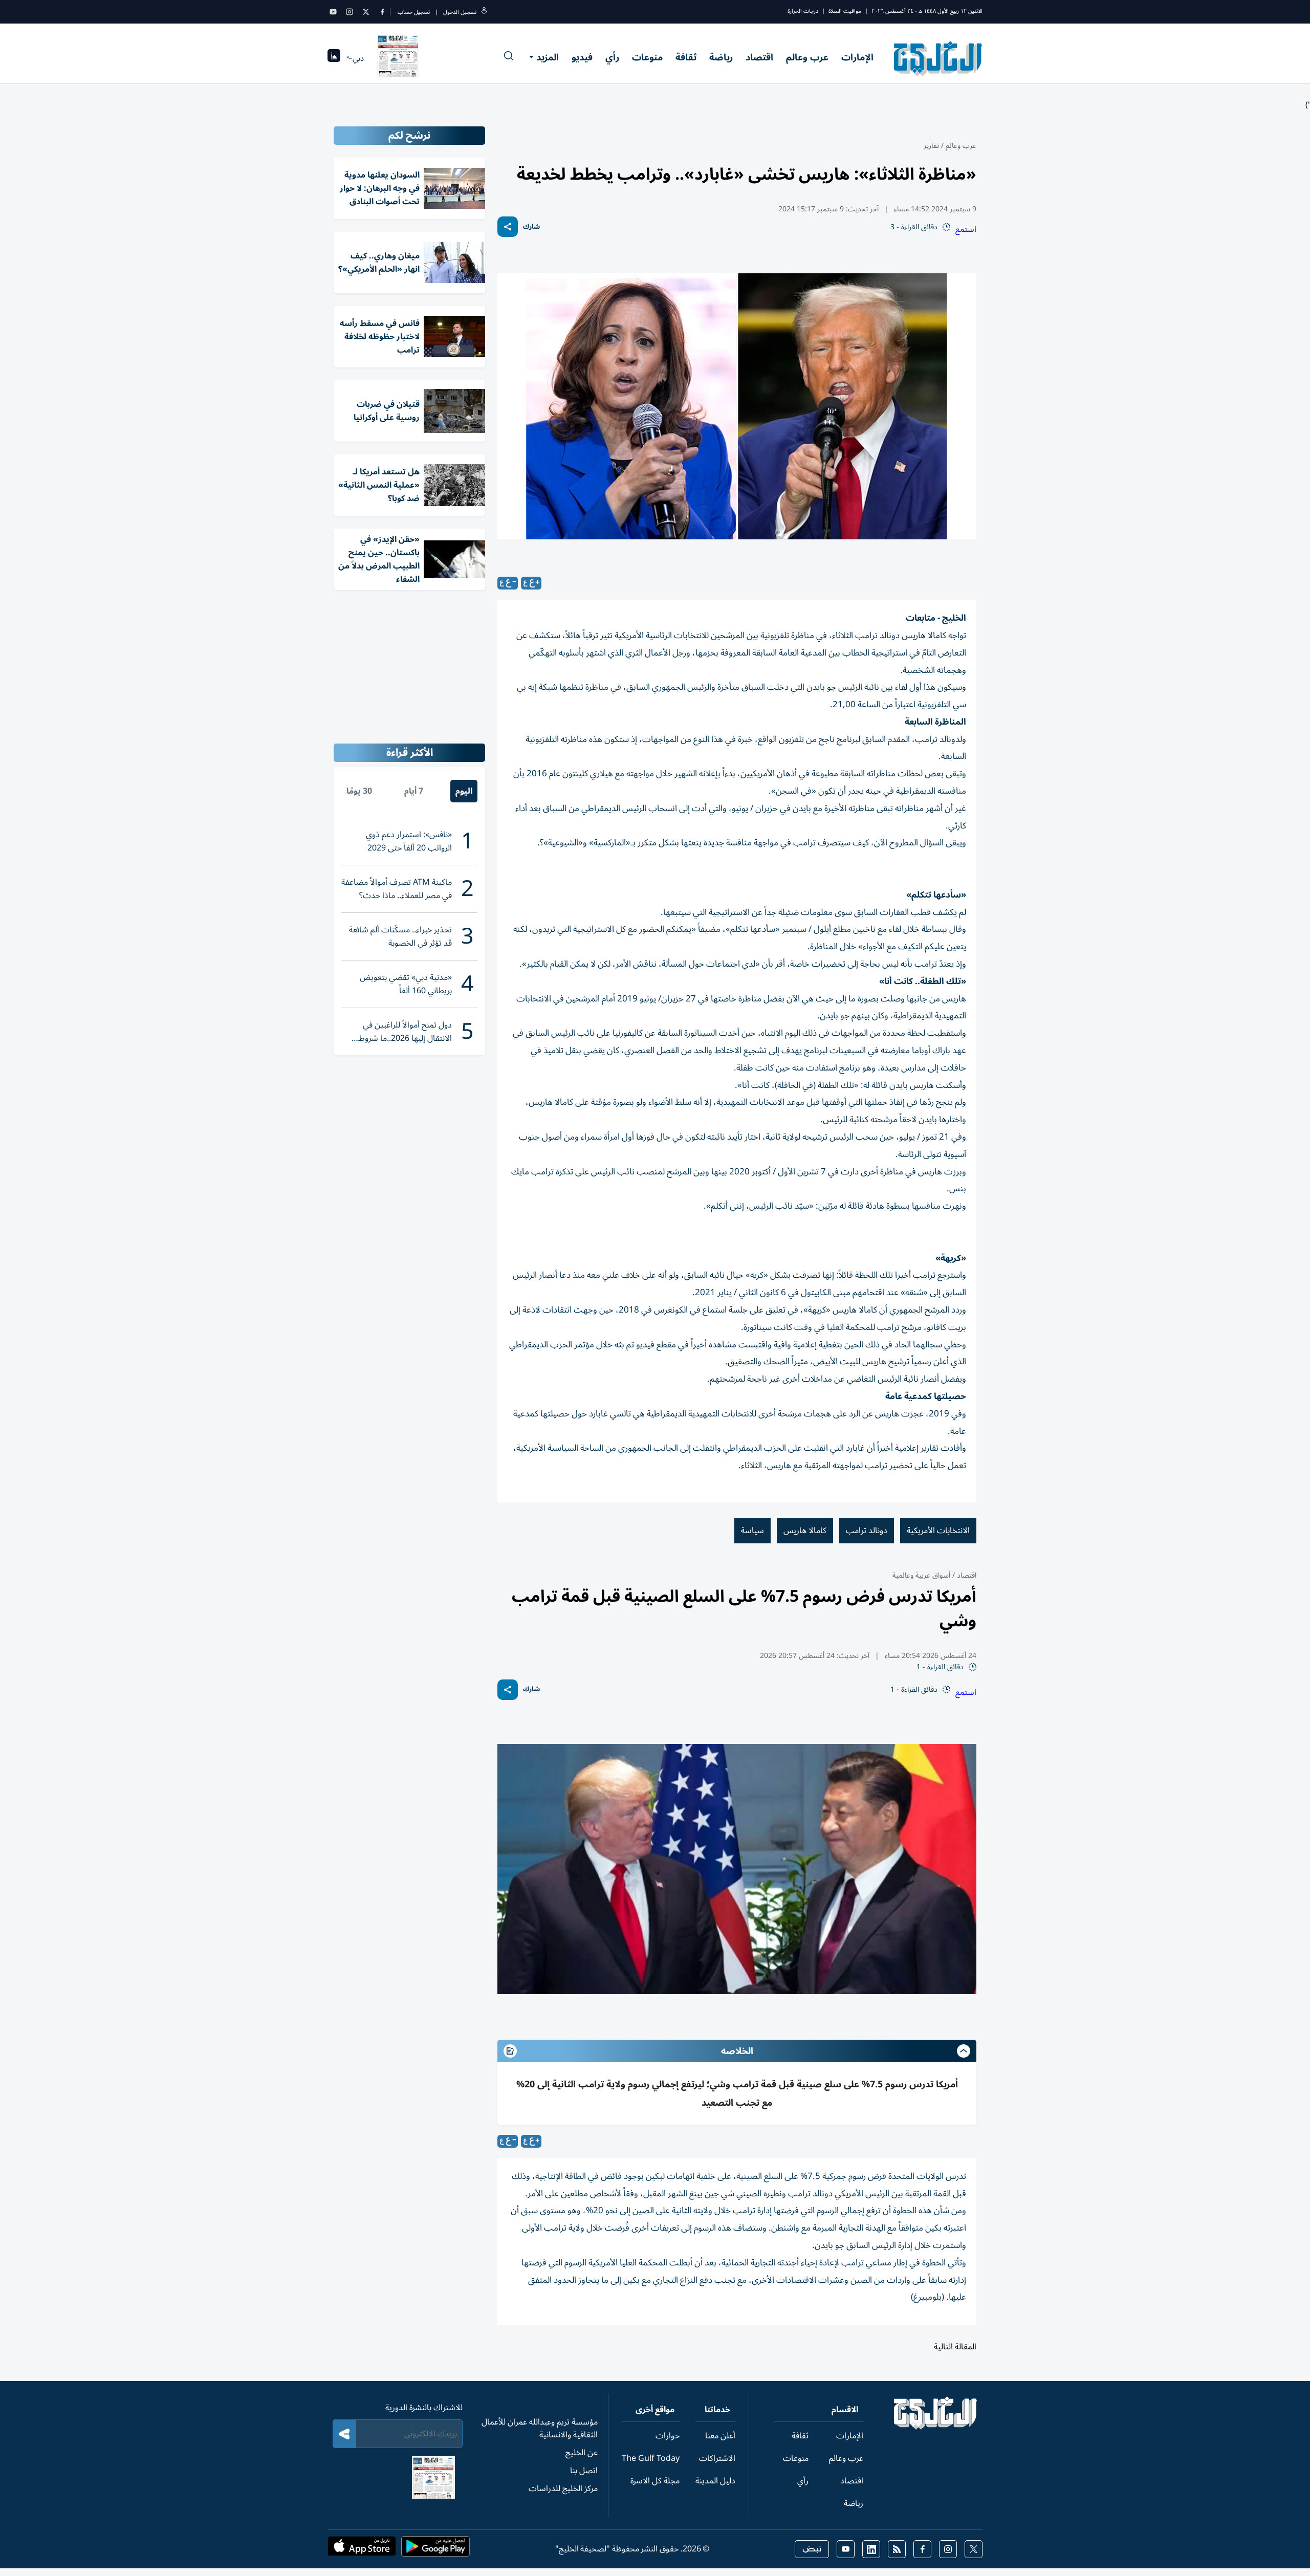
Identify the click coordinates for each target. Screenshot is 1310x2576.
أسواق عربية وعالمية (921, 1575)
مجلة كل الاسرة (655, 2481)
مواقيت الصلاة (845, 11)
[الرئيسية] (936, 2427)
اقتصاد (759, 57)
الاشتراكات (717, 2458)
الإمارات (857, 57)
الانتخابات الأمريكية (938, 1531)
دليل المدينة (715, 2481)
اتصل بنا (584, 2471)
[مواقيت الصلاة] (334, 59)
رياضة (721, 57)
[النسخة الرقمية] (398, 58)
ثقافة (686, 57)
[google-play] (435, 2549)
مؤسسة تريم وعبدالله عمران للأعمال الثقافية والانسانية (540, 2428)
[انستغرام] (350, 12)
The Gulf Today (651, 2458)
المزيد (548, 57)
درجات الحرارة (803, 11)
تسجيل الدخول (460, 12)
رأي (612, 57)
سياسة (752, 1531)
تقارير (931, 146)
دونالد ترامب (867, 1531)
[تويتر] (366, 12)
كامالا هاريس (805, 1531)
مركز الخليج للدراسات (563, 2488)
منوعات (647, 57)
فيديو (582, 57)
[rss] (897, 2549)
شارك (531, 227)
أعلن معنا (720, 2436)
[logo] (938, 58)
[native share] (508, 227)
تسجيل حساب (414, 12)
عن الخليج (582, 2453)
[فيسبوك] (382, 12)
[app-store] (362, 2549)
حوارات (668, 2436)
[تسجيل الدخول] (484, 12)
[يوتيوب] (333, 12)
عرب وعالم (807, 57)
